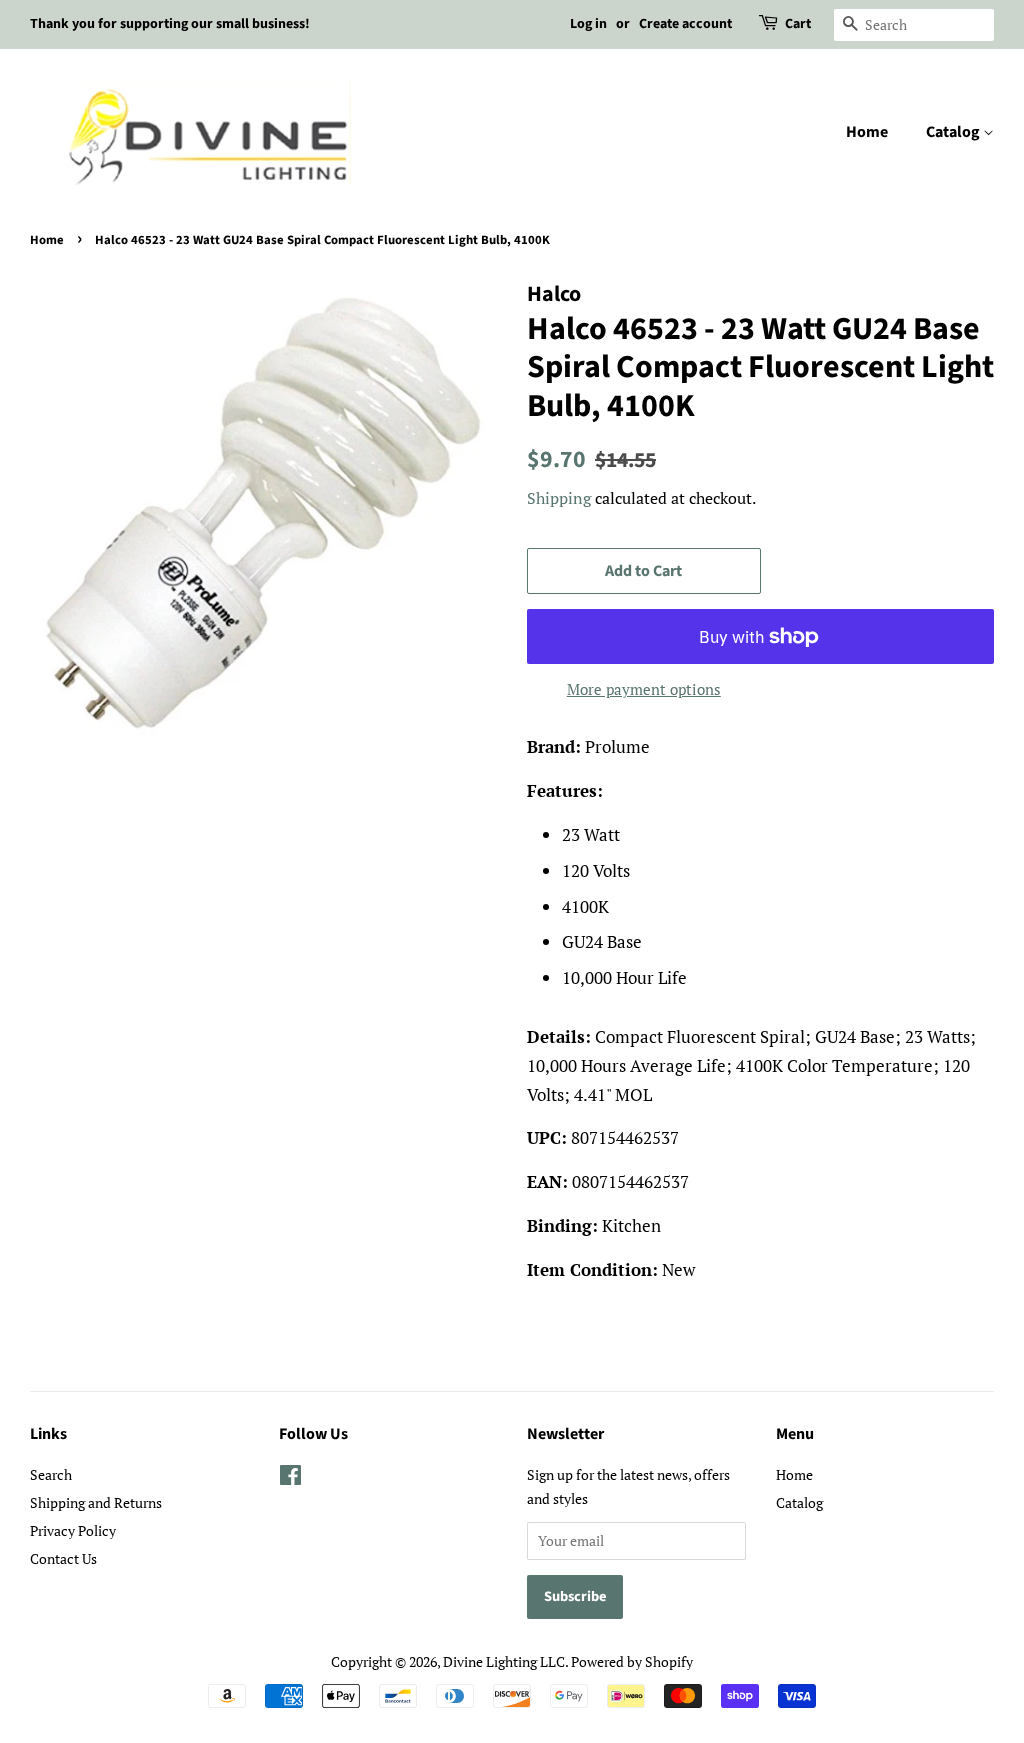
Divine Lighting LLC (504, 1661)
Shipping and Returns (96, 1502)
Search (51, 1474)
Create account (685, 24)
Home (867, 132)
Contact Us (63, 1558)
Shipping (559, 498)
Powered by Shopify (632, 1661)
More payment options (644, 689)
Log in (588, 24)
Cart (798, 24)
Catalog (954, 132)
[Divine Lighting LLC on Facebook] (290, 1478)
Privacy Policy (73, 1530)
